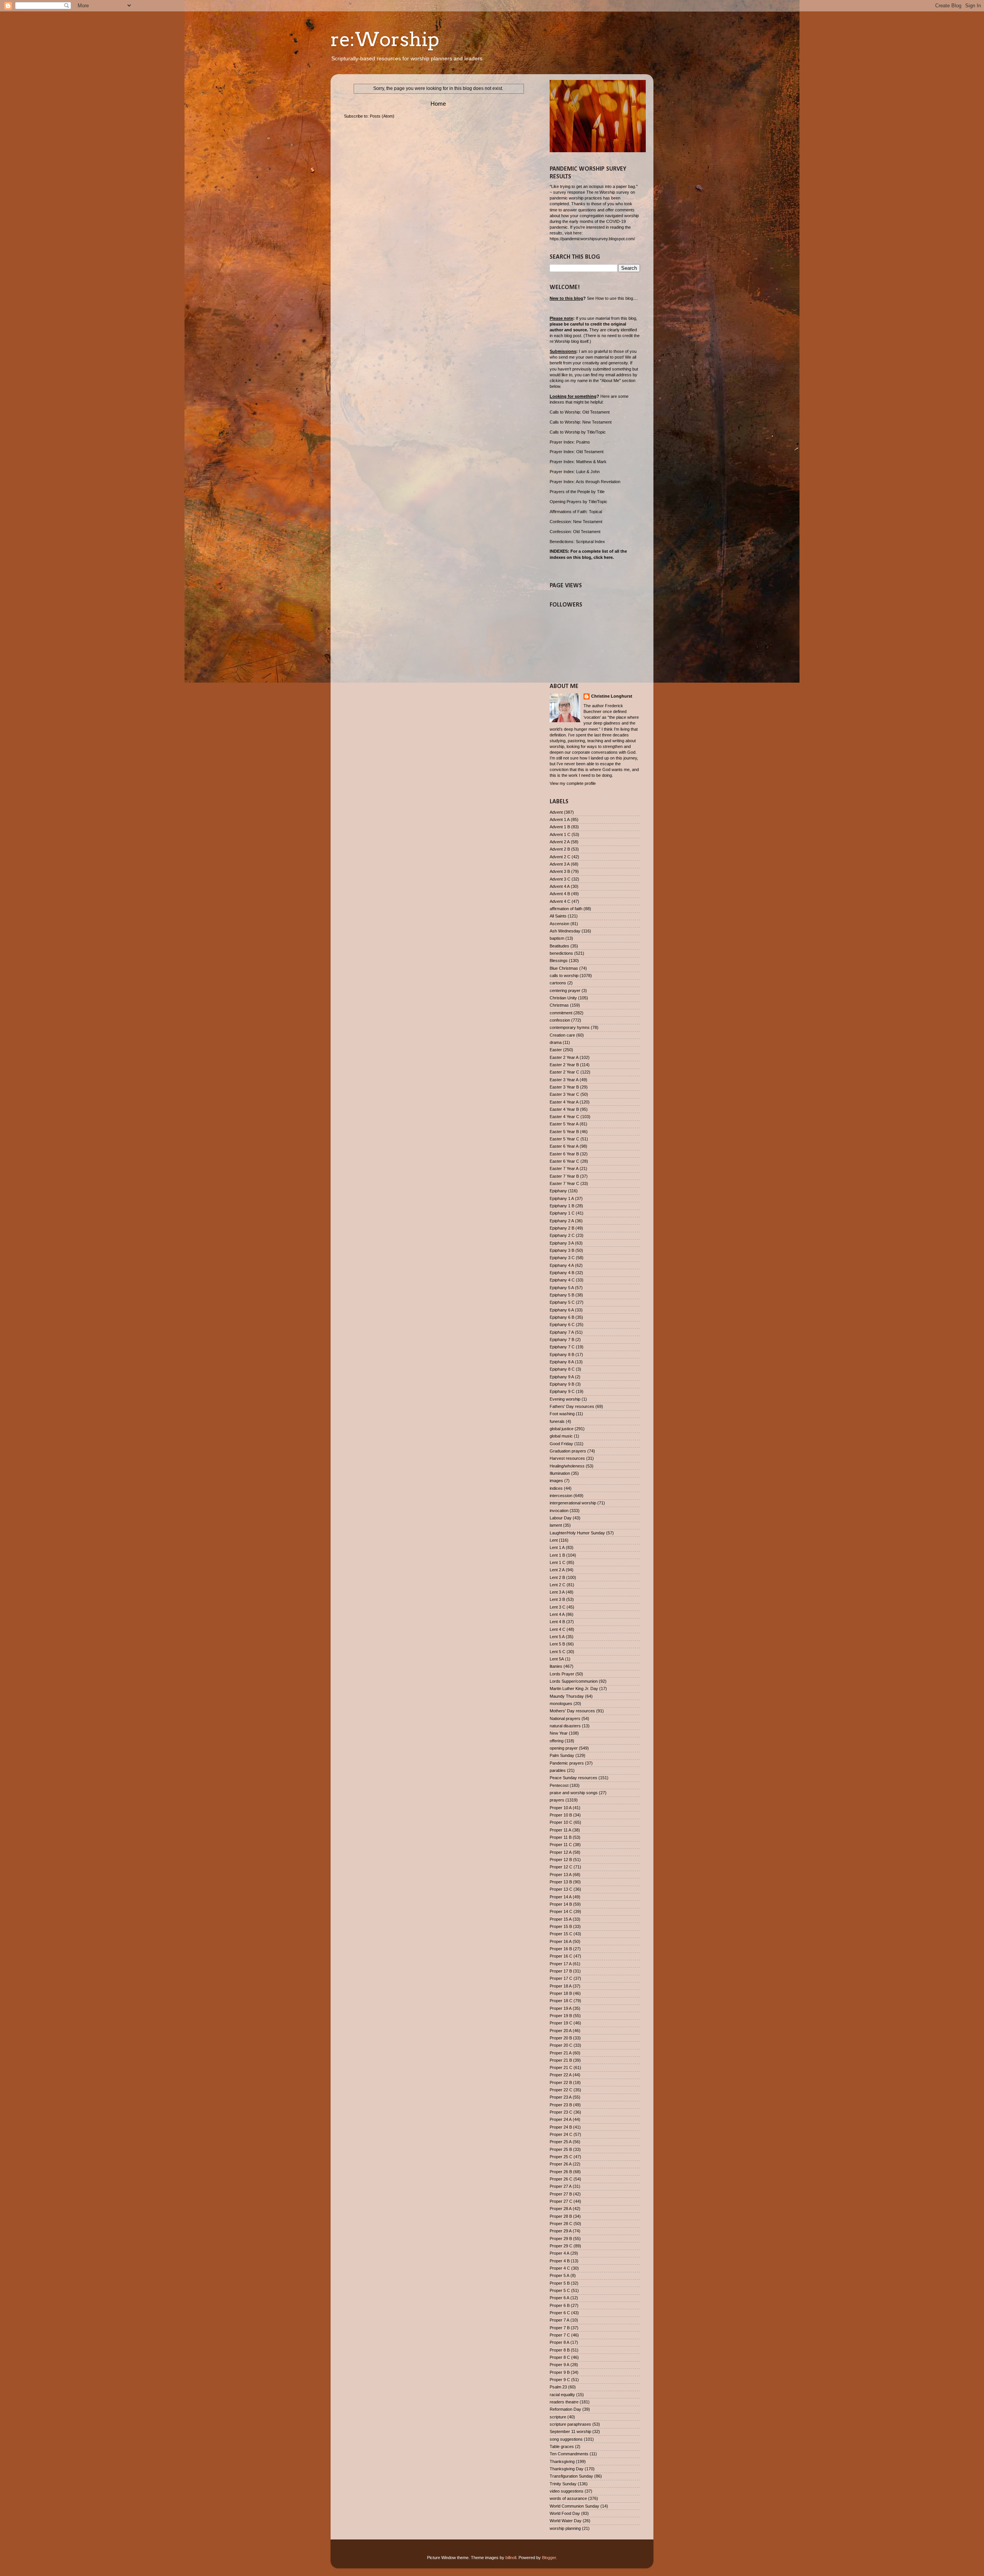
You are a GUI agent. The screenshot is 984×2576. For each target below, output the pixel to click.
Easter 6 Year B (564, 1154)
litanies (556, 1666)
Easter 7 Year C (564, 1183)
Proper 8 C (560, 2357)
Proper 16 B (561, 1949)
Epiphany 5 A (562, 1288)
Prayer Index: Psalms (570, 442)
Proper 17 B (561, 1971)
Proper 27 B (561, 2194)
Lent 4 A (557, 1614)
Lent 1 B (557, 1555)
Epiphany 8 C (562, 1369)
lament (556, 1525)
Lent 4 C (558, 1629)
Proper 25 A (561, 2142)
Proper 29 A (561, 2231)
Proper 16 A (561, 1941)
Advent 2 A (560, 842)
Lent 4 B (557, 1622)
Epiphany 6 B (562, 1317)
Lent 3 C (558, 1607)
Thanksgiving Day (567, 2469)
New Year (559, 1733)
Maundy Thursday (567, 1696)
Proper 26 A (561, 2164)
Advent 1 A (560, 819)
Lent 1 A (557, 1547)
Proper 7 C (560, 2335)
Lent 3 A (557, 1592)
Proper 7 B (560, 2328)
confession (560, 1020)
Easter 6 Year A (564, 1146)
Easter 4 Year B (564, 1109)
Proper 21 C (561, 2067)
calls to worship (564, 976)
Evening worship (565, 1399)
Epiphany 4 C (562, 1280)
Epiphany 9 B (562, 1384)
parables (558, 1770)
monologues (561, 1703)
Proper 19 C (561, 2023)
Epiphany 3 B (562, 1250)
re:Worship (385, 39)
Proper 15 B (561, 1926)
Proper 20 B (561, 2038)
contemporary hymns (570, 1027)
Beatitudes (559, 946)
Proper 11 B (561, 1837)
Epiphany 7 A (562, 1332)
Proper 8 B (560, 2350)
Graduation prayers (568, 1451)
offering (557, 1741)
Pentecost (559, 1785)
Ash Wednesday (565, 931)
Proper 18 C (561, 2001)
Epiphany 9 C (562, 1391)
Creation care (562, 1035)
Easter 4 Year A (564, 1102)
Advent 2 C (560, 857)
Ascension (559, 924)
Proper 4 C (560, 2268)
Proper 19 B (561, 2016)
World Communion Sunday (574, 2506)
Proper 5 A (559, 2275)
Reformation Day (565, 2409)
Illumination (560, 1473)
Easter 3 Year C (564, 1094)
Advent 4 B (560, 894)
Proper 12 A (561, 1852)
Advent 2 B (560, 849)
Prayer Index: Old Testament (577, 452)
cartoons (558, 983)
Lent (554, 1540)
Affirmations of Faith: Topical (576, 512)
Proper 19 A (561, 2008)
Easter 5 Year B (564, 1132)
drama (556, 1042)
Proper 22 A (561, 2075)
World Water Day (566, 2521)
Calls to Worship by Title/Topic (578, 432)
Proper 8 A (559, 2342)
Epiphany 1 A (562, 1198)
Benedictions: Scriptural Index (577, 542)
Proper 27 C (561, 2201)
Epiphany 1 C (562, 1213)
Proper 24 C (561, 2134)
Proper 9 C (560, 2380)
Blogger (549, 2558)
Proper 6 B (560, 2305)
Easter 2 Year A (564, 1057)
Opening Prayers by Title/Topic (578, 502)
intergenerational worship (573, 1503)
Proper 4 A (559, 2253)
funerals (557, 1421)
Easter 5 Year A (564, 1124)
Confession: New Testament (576, 522)
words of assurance (568, 2498)
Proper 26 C (561, 2179)
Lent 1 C (558, 1562)
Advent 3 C (560, 879)
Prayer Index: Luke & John (575, 472)
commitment (561, 1013)
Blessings (559, 961)
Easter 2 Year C (564, 1072)
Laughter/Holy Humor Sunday (577, 1533)
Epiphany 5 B (562, 1295)
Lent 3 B (557, 1599)
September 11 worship (570, 2431)
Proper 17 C (561, 1978)
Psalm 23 (558, 2387)
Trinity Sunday (563, 2484)
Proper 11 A (560, 1830)
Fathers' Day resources (572, 1406)
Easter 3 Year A (564, 1080)
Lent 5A (557, 1659)
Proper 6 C (560, 2313)
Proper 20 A (561, 2031)
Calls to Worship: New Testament (581, 422)
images (556, 1481)
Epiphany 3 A (562, 1243)
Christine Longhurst (612, 696)
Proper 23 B (561, 2105)
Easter (556, 1050)
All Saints (558, 916)
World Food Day (565, 2513)
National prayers (565, 1718)
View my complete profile (573, 783)
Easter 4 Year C (564, 1117)
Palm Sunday (562, 1755)
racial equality (562, 2395)
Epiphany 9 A (562, 1377)
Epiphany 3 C (562, 1258)
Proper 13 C (561, 1889)
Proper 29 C (561, 2246)
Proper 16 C (561, 1956)
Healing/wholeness (567, 1466)
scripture (558, 2417)
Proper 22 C (561, 2090)
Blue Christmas (564, 968)
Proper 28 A (561, 2209)
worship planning (565, 2528)
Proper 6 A (559, 2298)
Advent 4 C (560, 901)
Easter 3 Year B (564, 1087)
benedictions (561, 953)
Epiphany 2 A (562, 1221)
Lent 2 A (557, 1570)
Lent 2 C (558, 1585)
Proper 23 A (561, 2097)
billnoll (511, 2558)
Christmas (559, 1005)
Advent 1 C (560, 834)
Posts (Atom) (382, 116)
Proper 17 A (561, 1964)
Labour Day (561, 1518)
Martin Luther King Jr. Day (574, 1689)
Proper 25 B (561, 2149)
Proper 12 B (561, 1860)
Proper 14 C (561, 1911)
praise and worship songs (574, 1793)
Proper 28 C (561, 2224)
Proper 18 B (561, 1993)
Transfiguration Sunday (571, 2476)
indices (556, 1488)
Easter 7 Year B (564, 1176)
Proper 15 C (561, 1934)
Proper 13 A (561, 1875)
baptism (557, 938)
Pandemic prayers (567, 1763)
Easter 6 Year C (564, 1161)
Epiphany (558, 1191)
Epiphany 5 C (562, 1302)
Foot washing (562, 1414)
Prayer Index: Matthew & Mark (578, 462)
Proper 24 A (561, 2119)
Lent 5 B (557, 1644)
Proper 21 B (561, 2060)
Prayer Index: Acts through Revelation (585, 482)
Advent (556, 812)
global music (561, 1436)
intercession (561, 1496)
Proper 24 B (561, 2127)
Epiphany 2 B (562, 1228)
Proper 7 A (559, 2320)
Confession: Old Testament (575, 532)
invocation (559, 1511)
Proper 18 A (561, 1986)
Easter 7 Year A (564, 1168)
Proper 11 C (561, 1845)
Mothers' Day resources (572, 1711)
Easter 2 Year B (564, 1065)
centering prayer (565, 991)
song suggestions (566, 2439)
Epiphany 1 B (562, 1206)
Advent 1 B (560, 827)
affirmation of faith (566, 909)
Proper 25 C (561, 2157)
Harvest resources (567, 1458)
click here (603, 557)
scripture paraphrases (570, 2424)
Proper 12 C (561, 1867)
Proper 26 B (561, 2172)
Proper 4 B (560, 2261)
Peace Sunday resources (573, 1778)
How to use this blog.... (617, 298)
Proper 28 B (561, 2216)
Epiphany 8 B (562, 1354)
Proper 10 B (561, 1815)
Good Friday (561, 1444)
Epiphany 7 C (562, 1347)
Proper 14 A (561, 1897)
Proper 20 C (561, 2045)
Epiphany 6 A (562, 1310)
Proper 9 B (560, 2372)
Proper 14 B (561, 1904)
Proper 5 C (560, 2290)
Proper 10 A (561, 1808)
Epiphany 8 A (562, 1362)
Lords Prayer (562, 1674)
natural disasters (565, 1726)
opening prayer (564, 1748)
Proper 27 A (561, 2186)
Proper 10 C (561, 1822)
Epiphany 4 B (562, 1273)
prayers (557, 1800)
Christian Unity (563, 998)
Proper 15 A (561, 1919)
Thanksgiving (562, 2461)
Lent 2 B (557, 1577)
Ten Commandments (569, 2454)
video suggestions (567, 2491)
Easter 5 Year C (564, 1139)
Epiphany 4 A (562, 1265)
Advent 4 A (560, 886)
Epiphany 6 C (562, 1325)
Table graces (562, 2446)
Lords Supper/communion (574, 1681)
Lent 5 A (557, 1637)
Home (438, 104)
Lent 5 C (558, 1652)
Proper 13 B (561, 1882)
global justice (562, 1429)
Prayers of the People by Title (577, 492)
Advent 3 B (560, 871)
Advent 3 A (560, 864)
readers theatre (564, 2402)
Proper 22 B (561, 2082)
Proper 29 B (561, 2239)
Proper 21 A (561, 2053)
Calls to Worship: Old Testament (580, 412)
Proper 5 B (560, 2283)
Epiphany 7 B (562, 1340)
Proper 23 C (561, 2112)
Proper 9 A (559, 2365)
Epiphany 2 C (562, 1235)
